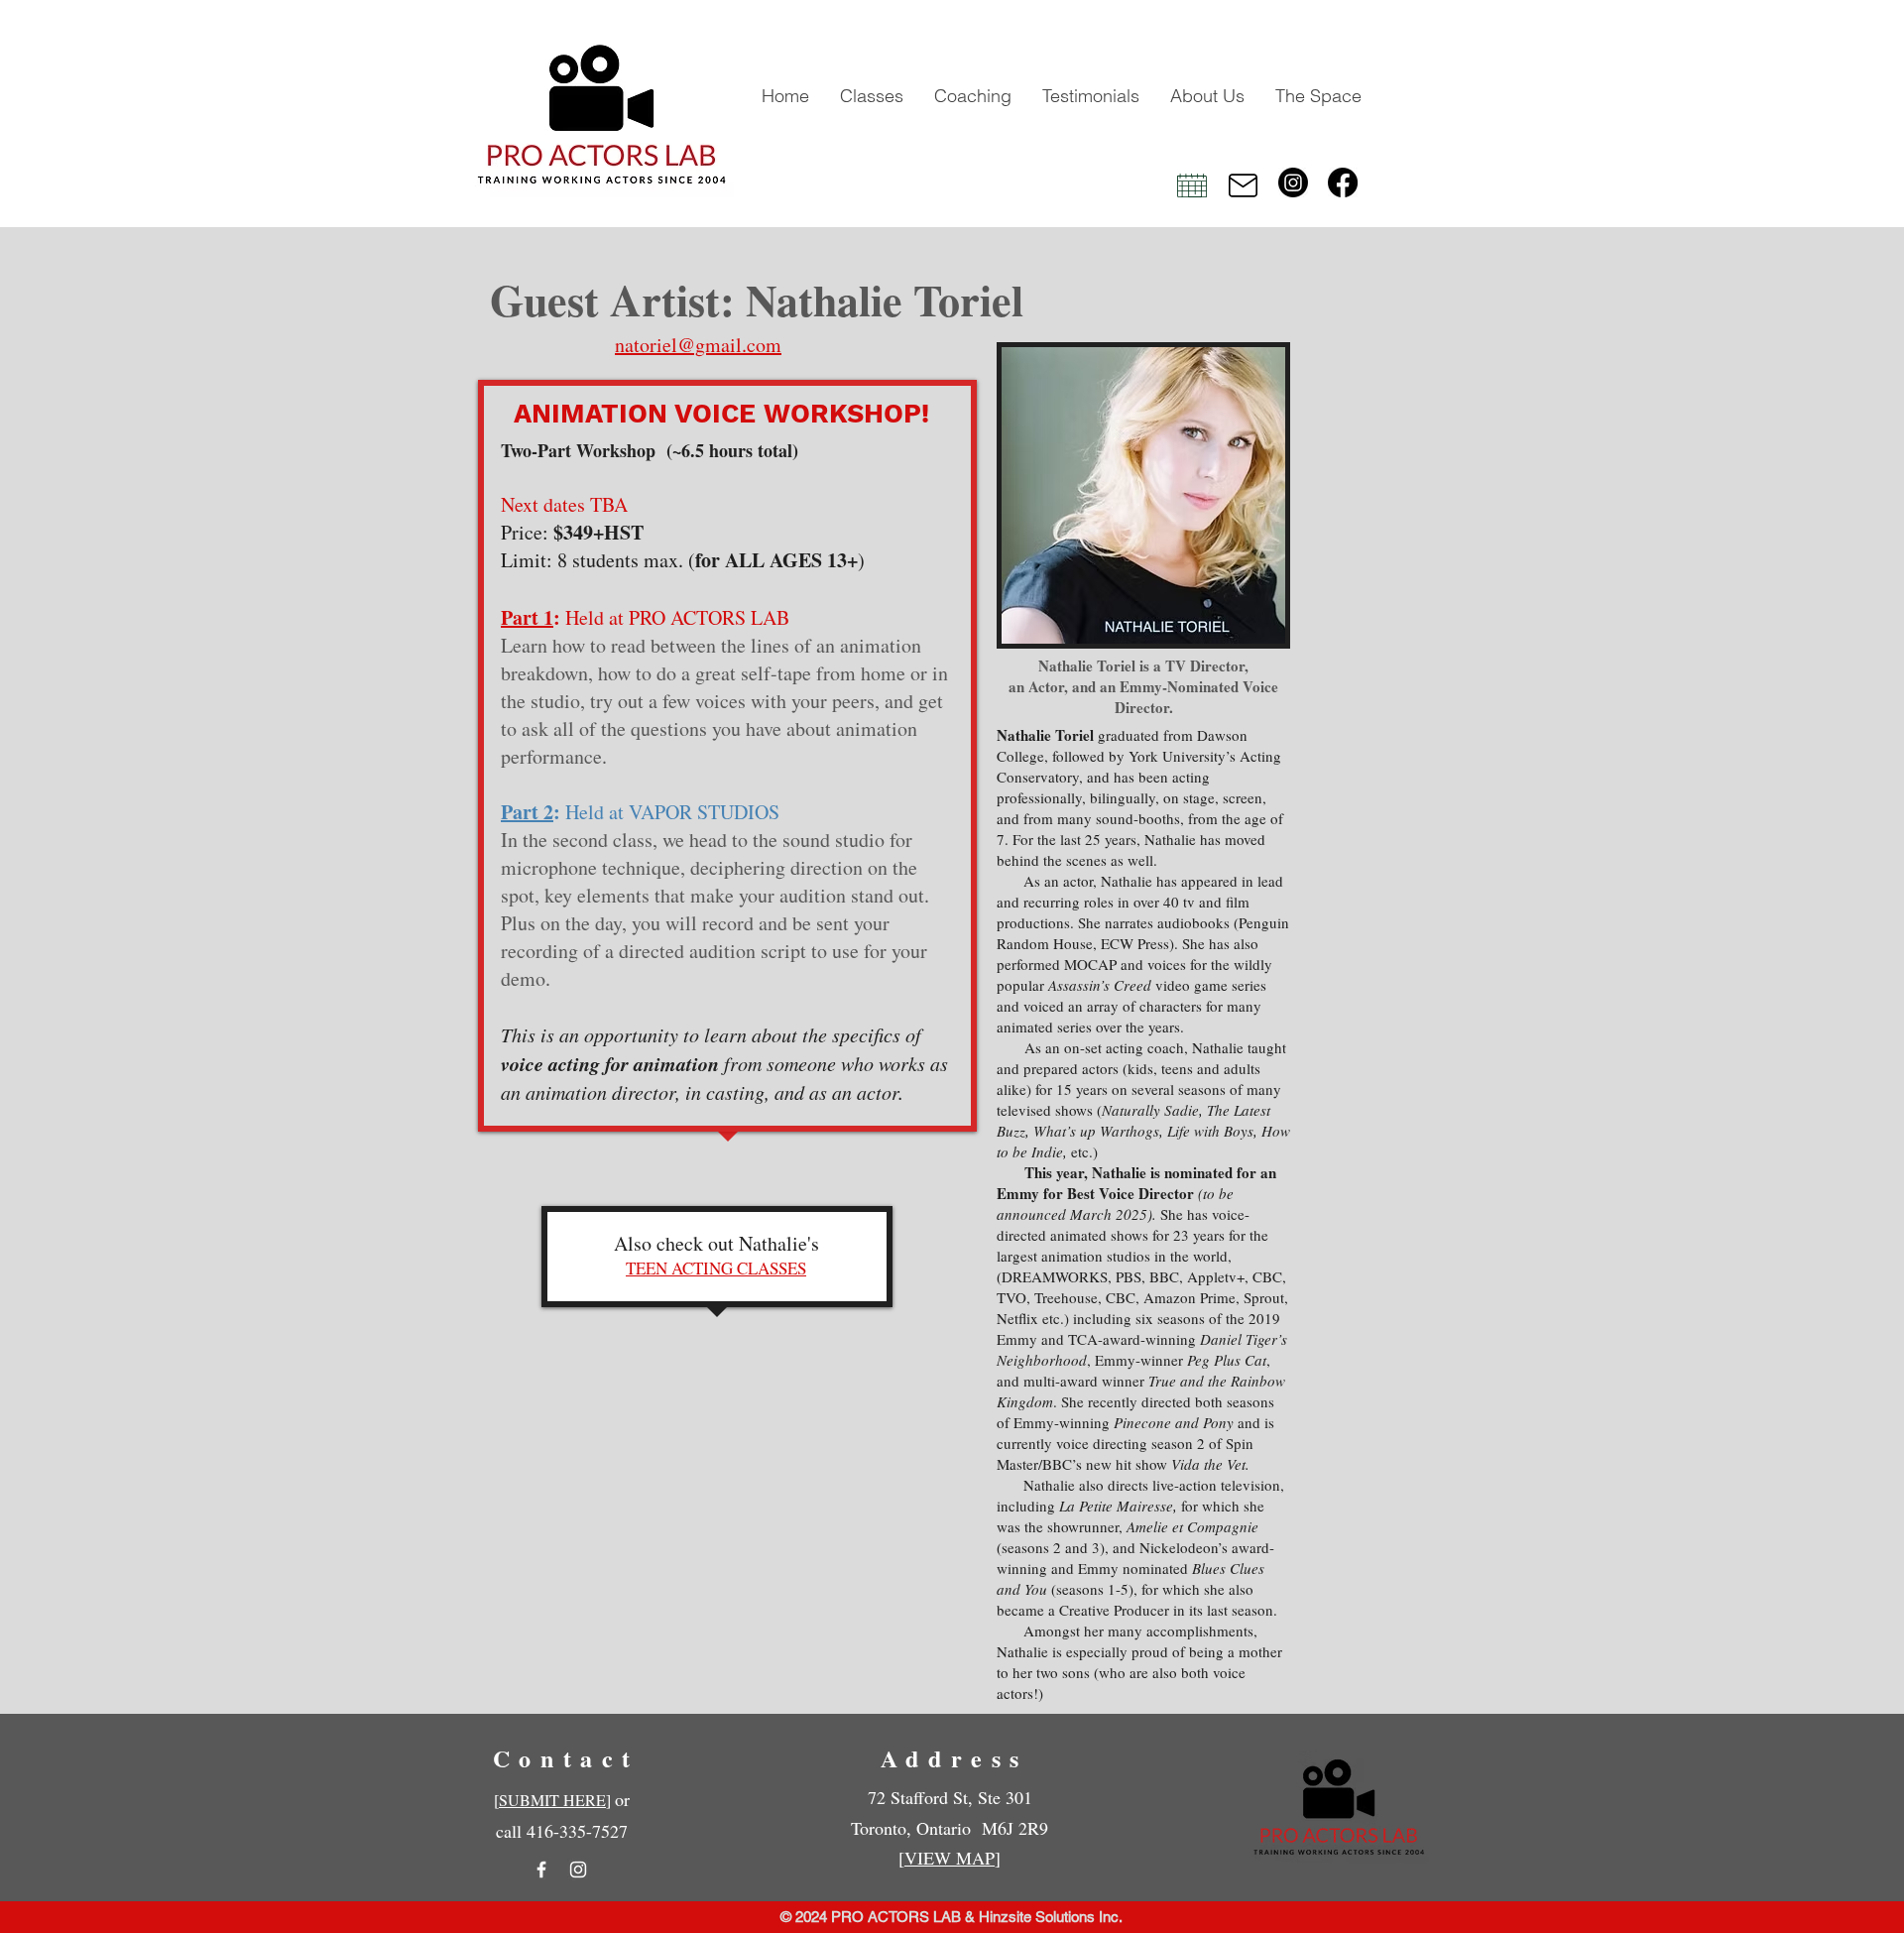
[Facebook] (1343, 182)
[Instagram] (1293, 182)
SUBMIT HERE (552, 1800)
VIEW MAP (950, 1858)
